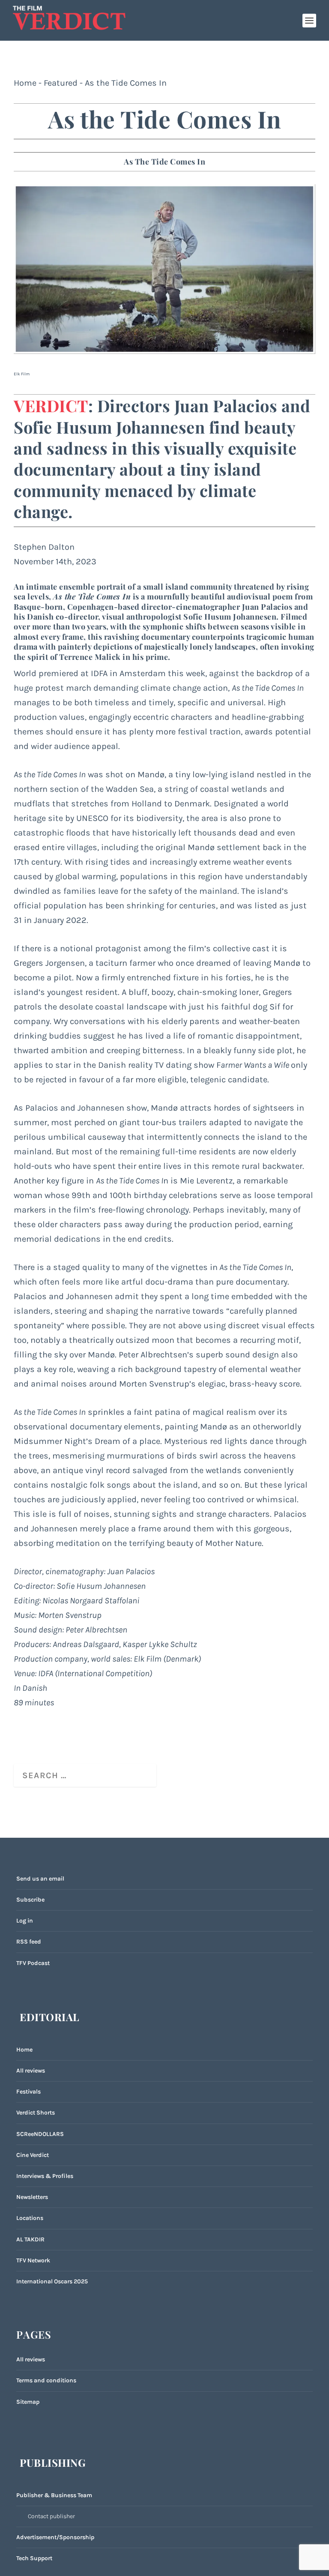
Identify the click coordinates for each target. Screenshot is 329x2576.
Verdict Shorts (36, 2113)
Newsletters (32, 2197)
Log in (25, 1921)
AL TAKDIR (30, 2239)
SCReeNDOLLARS (40, 2134)
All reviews (31, 2071)
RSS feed (29, 1942)
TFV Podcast (33, 1963)
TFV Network (33, 2260)
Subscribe (30, 1900)
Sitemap (28, 2402)
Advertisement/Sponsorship (55, 2537)
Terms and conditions (46, 2380)
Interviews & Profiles (45, 2176)
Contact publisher (51, 2516)
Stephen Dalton (44, 547)
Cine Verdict (33, 2155)
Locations (30, 2218)
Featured (61, 83)
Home (25, 83)
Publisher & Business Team (54, 2495)
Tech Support (34, 2558)
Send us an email (40, 1879)
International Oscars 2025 (52, 2281)
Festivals (28, 2092)
